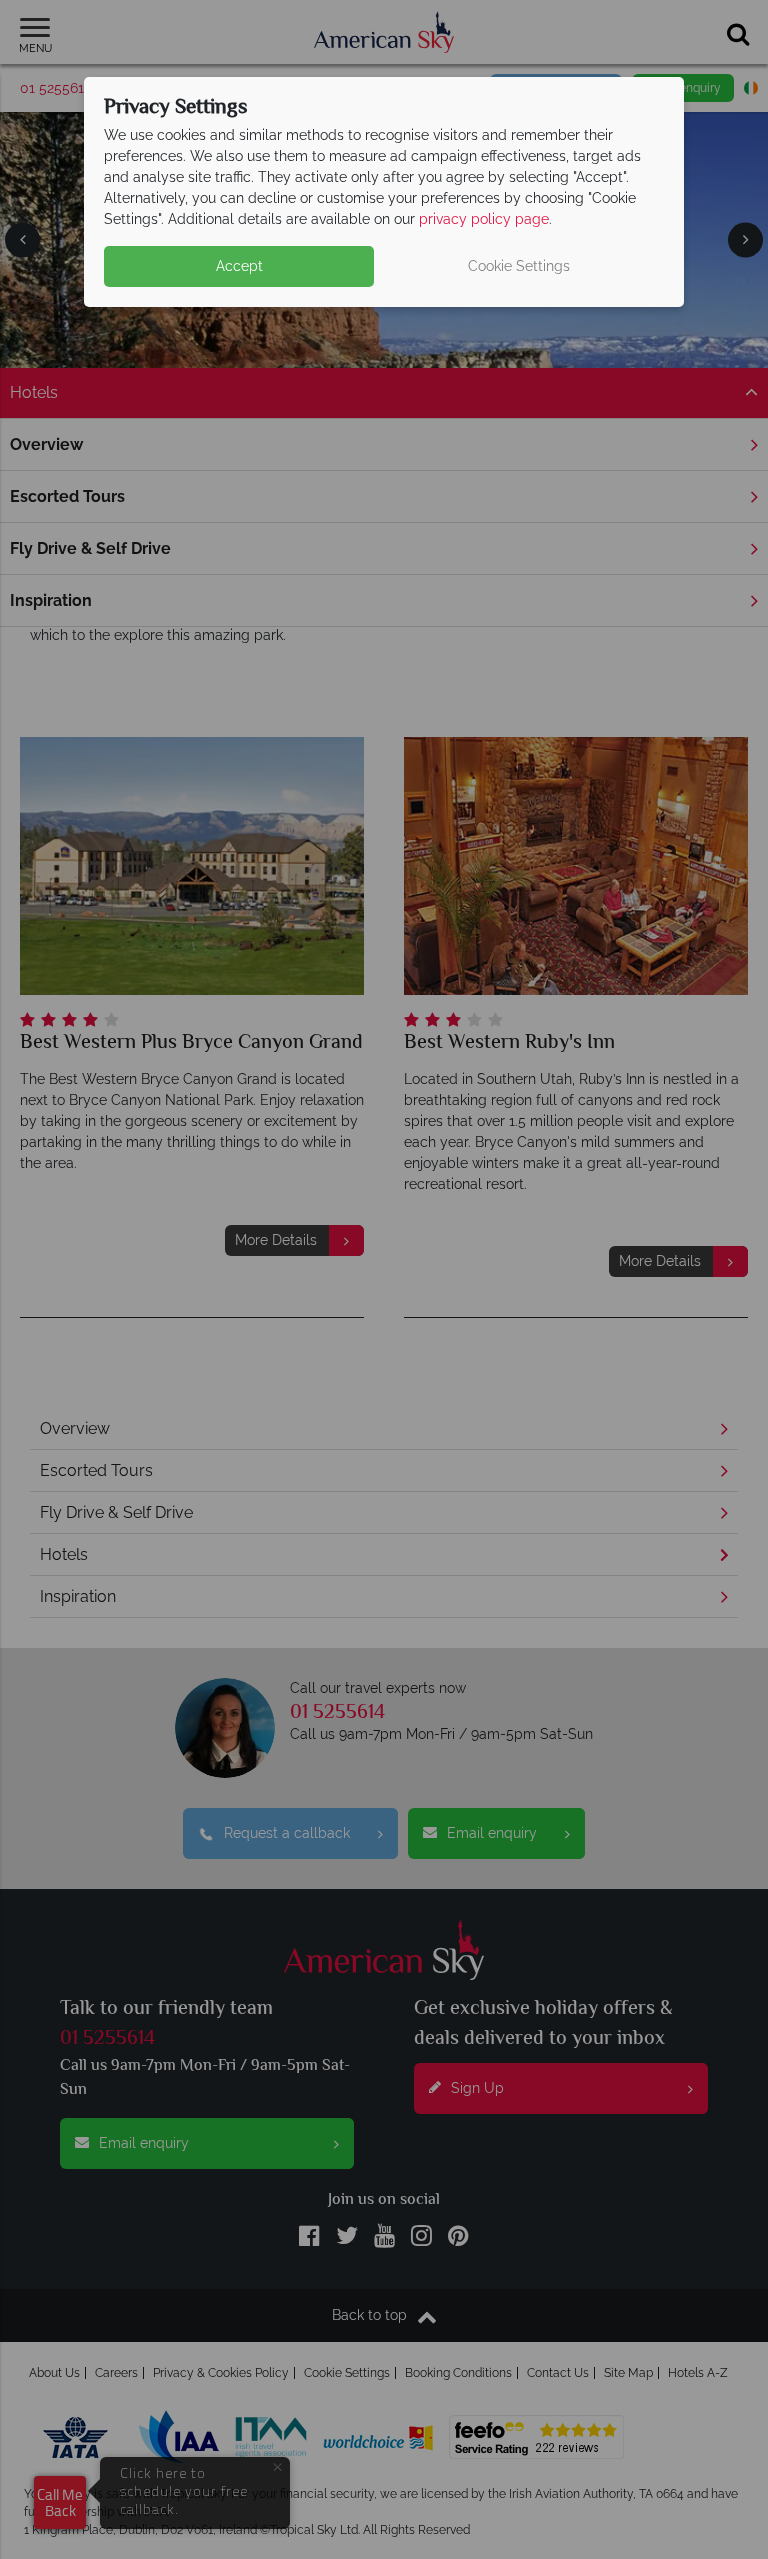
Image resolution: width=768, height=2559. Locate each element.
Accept (239, 266)
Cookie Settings (519, 266)
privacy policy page (484, 219)
